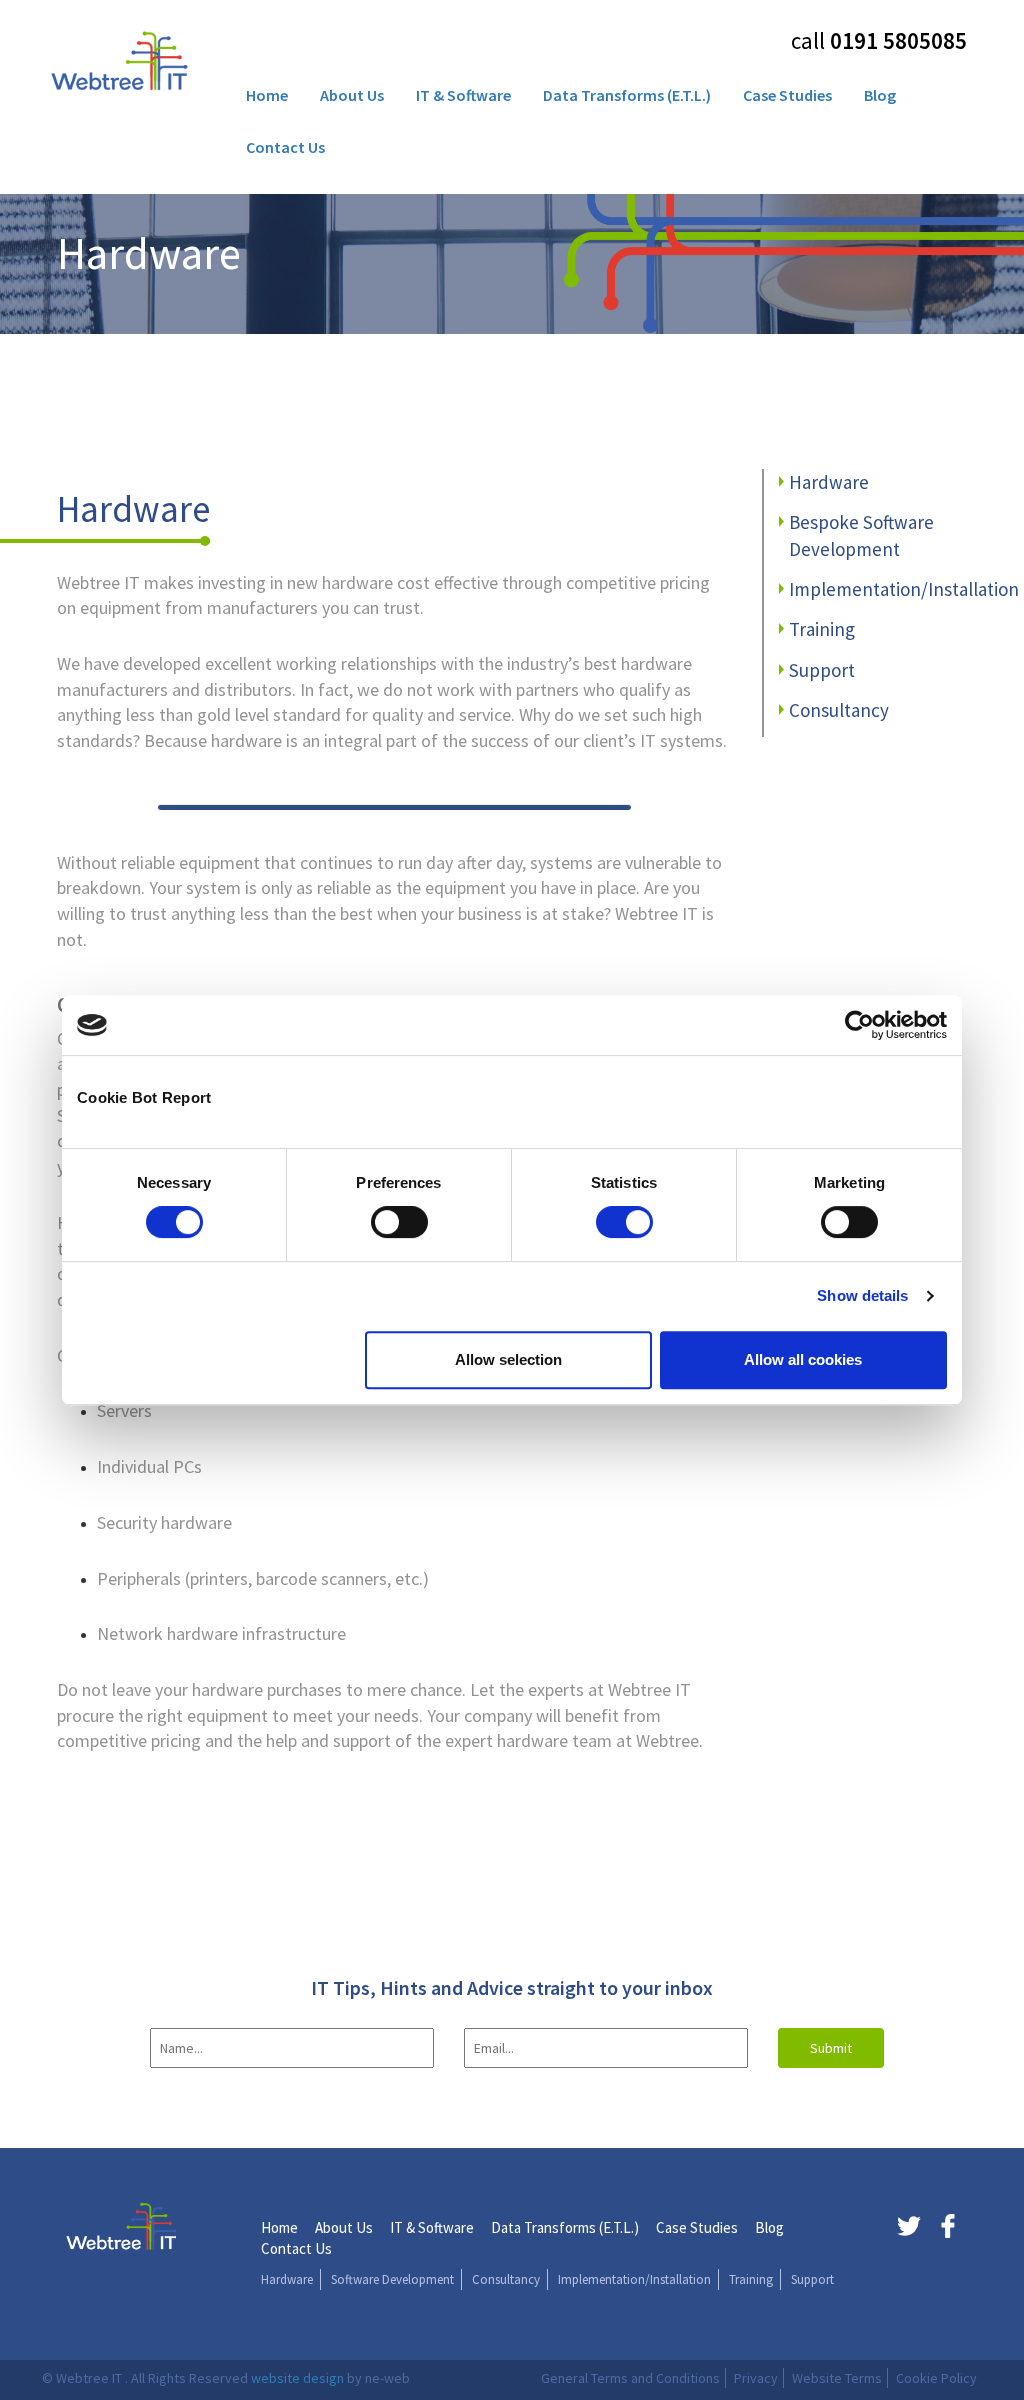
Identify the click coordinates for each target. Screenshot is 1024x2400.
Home (267, 95)
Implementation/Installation (904, 589)
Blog (880, 95)
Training (822, 629)
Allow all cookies (803, 1359)
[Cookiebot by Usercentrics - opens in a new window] (859, 1025)
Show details (862, 1295)
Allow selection (508, 1359)
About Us (352, 95)
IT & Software (463, 95)
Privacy (756, 2378)
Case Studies (787, 95)
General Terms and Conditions (630, 2378)
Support (822, 670)
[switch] (399, 1222)
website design (297, 2378)
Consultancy (839, 710)
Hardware (829, 482)
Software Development (392, 2279)
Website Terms (837, 2378)
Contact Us (285, 147)
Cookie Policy (936, 2378)
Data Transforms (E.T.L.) (627, 95)
